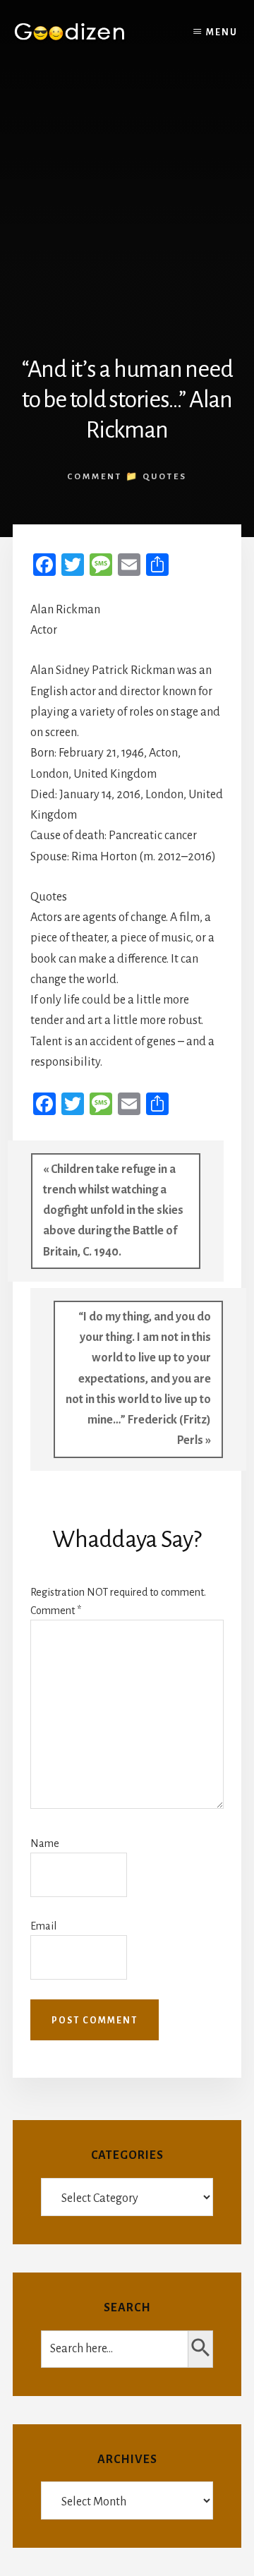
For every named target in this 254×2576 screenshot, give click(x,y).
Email (43, 1926)
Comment (56, 1611)
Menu (222, 32)
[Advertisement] (127, 200)
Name (45, 1843)
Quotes (165, 477)
